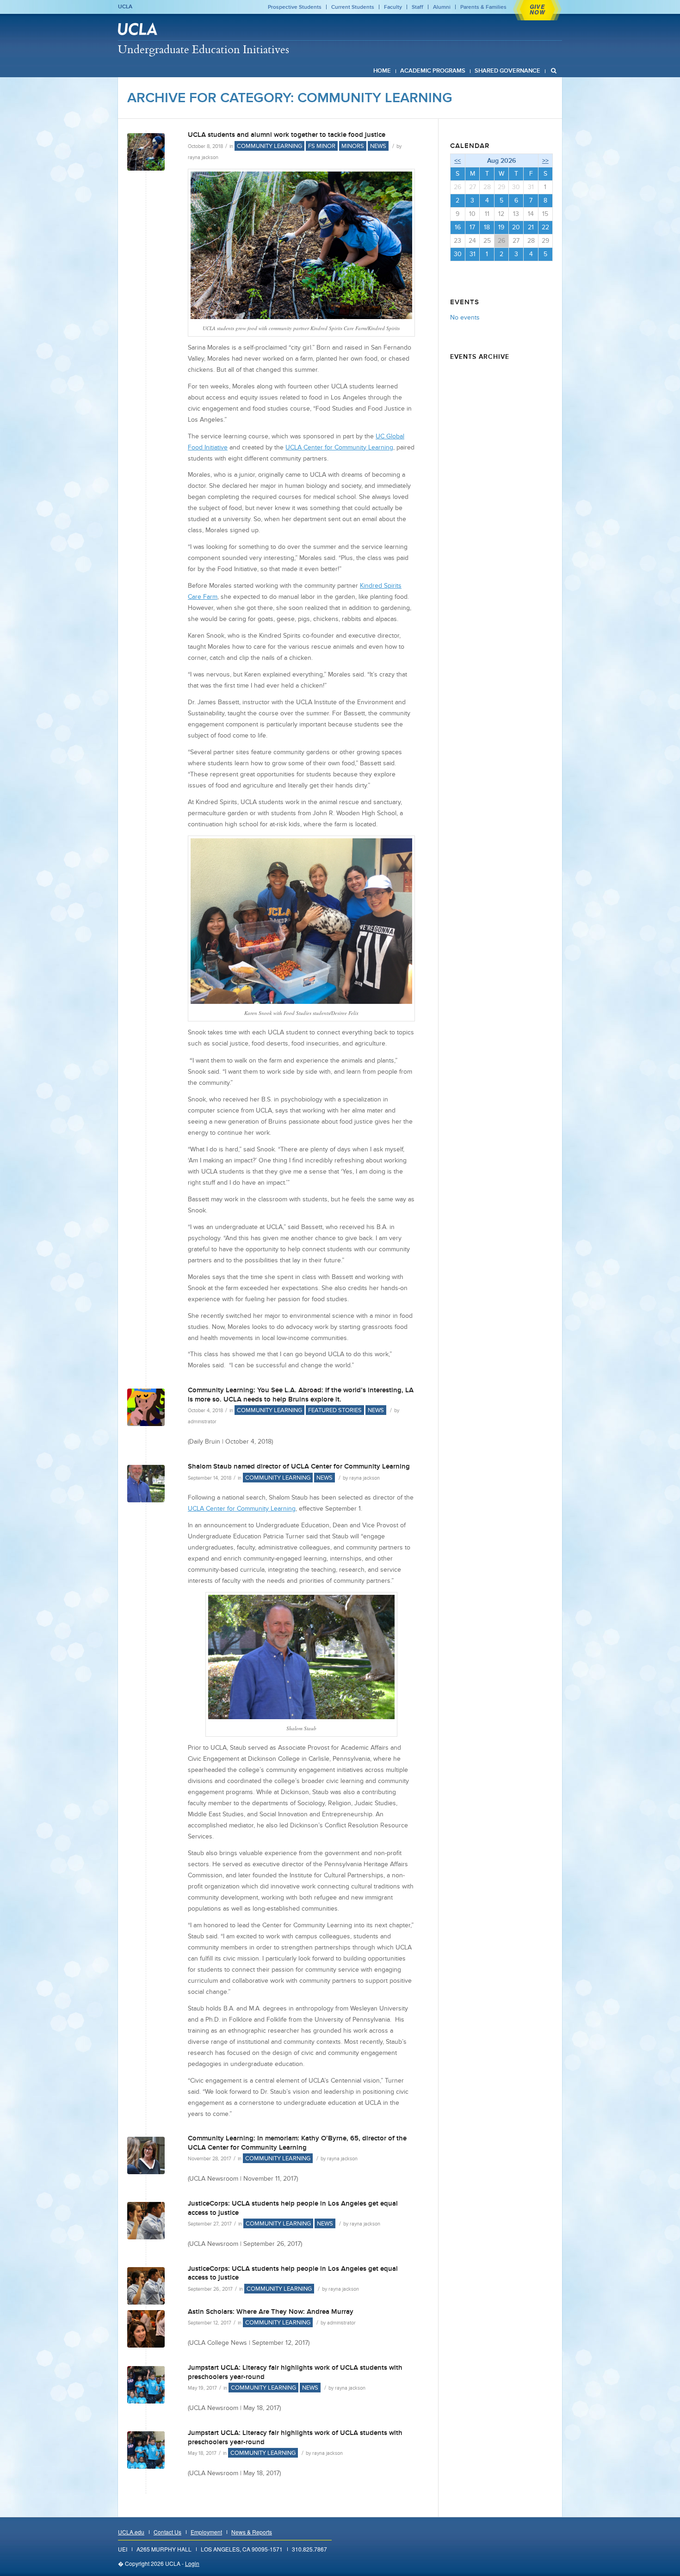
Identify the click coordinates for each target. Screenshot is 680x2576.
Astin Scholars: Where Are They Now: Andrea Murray (271, 2312)
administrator (202, 1421)
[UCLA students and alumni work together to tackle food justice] (146, 152)
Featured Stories (335, 1410)
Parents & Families (483, 7)
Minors (353, 146)
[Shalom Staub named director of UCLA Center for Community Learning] (146, 1484)
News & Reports (252, 2532)
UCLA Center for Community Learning (242, 1509)
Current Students (353, 7)
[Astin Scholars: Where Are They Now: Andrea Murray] (146, 2329)
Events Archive (480, 357)
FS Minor (322, 146)
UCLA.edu (131, 2532)
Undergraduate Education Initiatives (204, 49)
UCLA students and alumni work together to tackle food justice (287, 135)
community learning (269, 146)
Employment (206, 2532)
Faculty (393, 7)
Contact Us (167, 2532)
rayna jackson (203, 157)
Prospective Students (295, 7)
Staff (417, 7)
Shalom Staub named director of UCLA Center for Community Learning (299, 1466)
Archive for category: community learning (290, 98)
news (378, 146)
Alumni (442, 7)
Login (192, 2563)
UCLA (125, 6)
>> (545, 160)
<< (457, 160)
